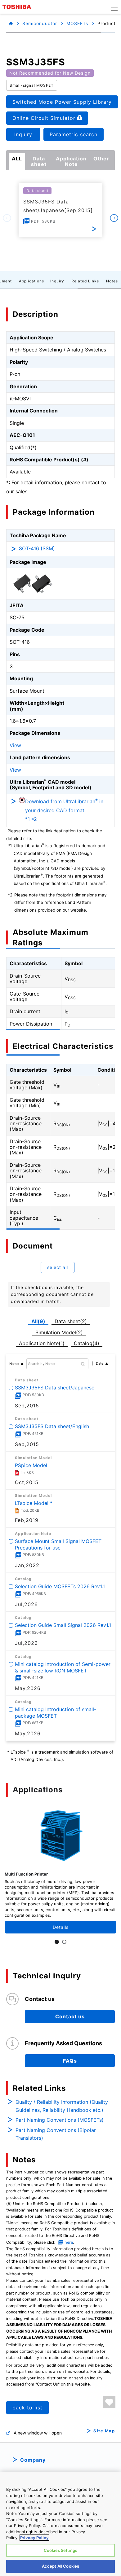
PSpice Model (31, 1465)
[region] (60, 2524)
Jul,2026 (26, 1604)
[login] (109, 2402)
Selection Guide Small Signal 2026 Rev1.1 (63, 1625)
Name (14, 1364)
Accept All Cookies (60, 2566)
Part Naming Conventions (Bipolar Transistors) (56, 2134)
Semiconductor (40, 23)
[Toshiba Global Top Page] (18, 7)
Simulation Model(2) (59, 1332)
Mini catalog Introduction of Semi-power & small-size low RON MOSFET (63, 1667)
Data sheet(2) (71, 1321)
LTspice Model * (34, 1503)
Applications (31, 281)
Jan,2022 (27, 1565)
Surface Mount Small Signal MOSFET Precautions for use (58, 1544)
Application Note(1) (42, 1343)
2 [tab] (64, 1942)
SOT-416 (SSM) (37, 548)
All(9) (38, 1321)
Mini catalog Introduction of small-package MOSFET (56, 1712)
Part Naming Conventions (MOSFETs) (60, 2120)
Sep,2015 (27, 1406)
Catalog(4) (87, 1343)
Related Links (85, 281)
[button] (114, 7)
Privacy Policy (34, 2538)
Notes (112, 281)
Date (100, 1363)
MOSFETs (77, 23)
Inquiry (57, 281)
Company (33, 2460)
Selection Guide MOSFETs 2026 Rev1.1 (60, 1586)
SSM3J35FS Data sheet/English (52, 1426)
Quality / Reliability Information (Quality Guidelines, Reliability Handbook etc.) (62, 2106)
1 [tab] (57, 1942)
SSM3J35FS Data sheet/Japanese (55, 1388)
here (69, 2242)
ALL (17, 159)
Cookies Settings (60, 2550)
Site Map (104, 2431)
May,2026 (28, 1688)
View (15, 745)
